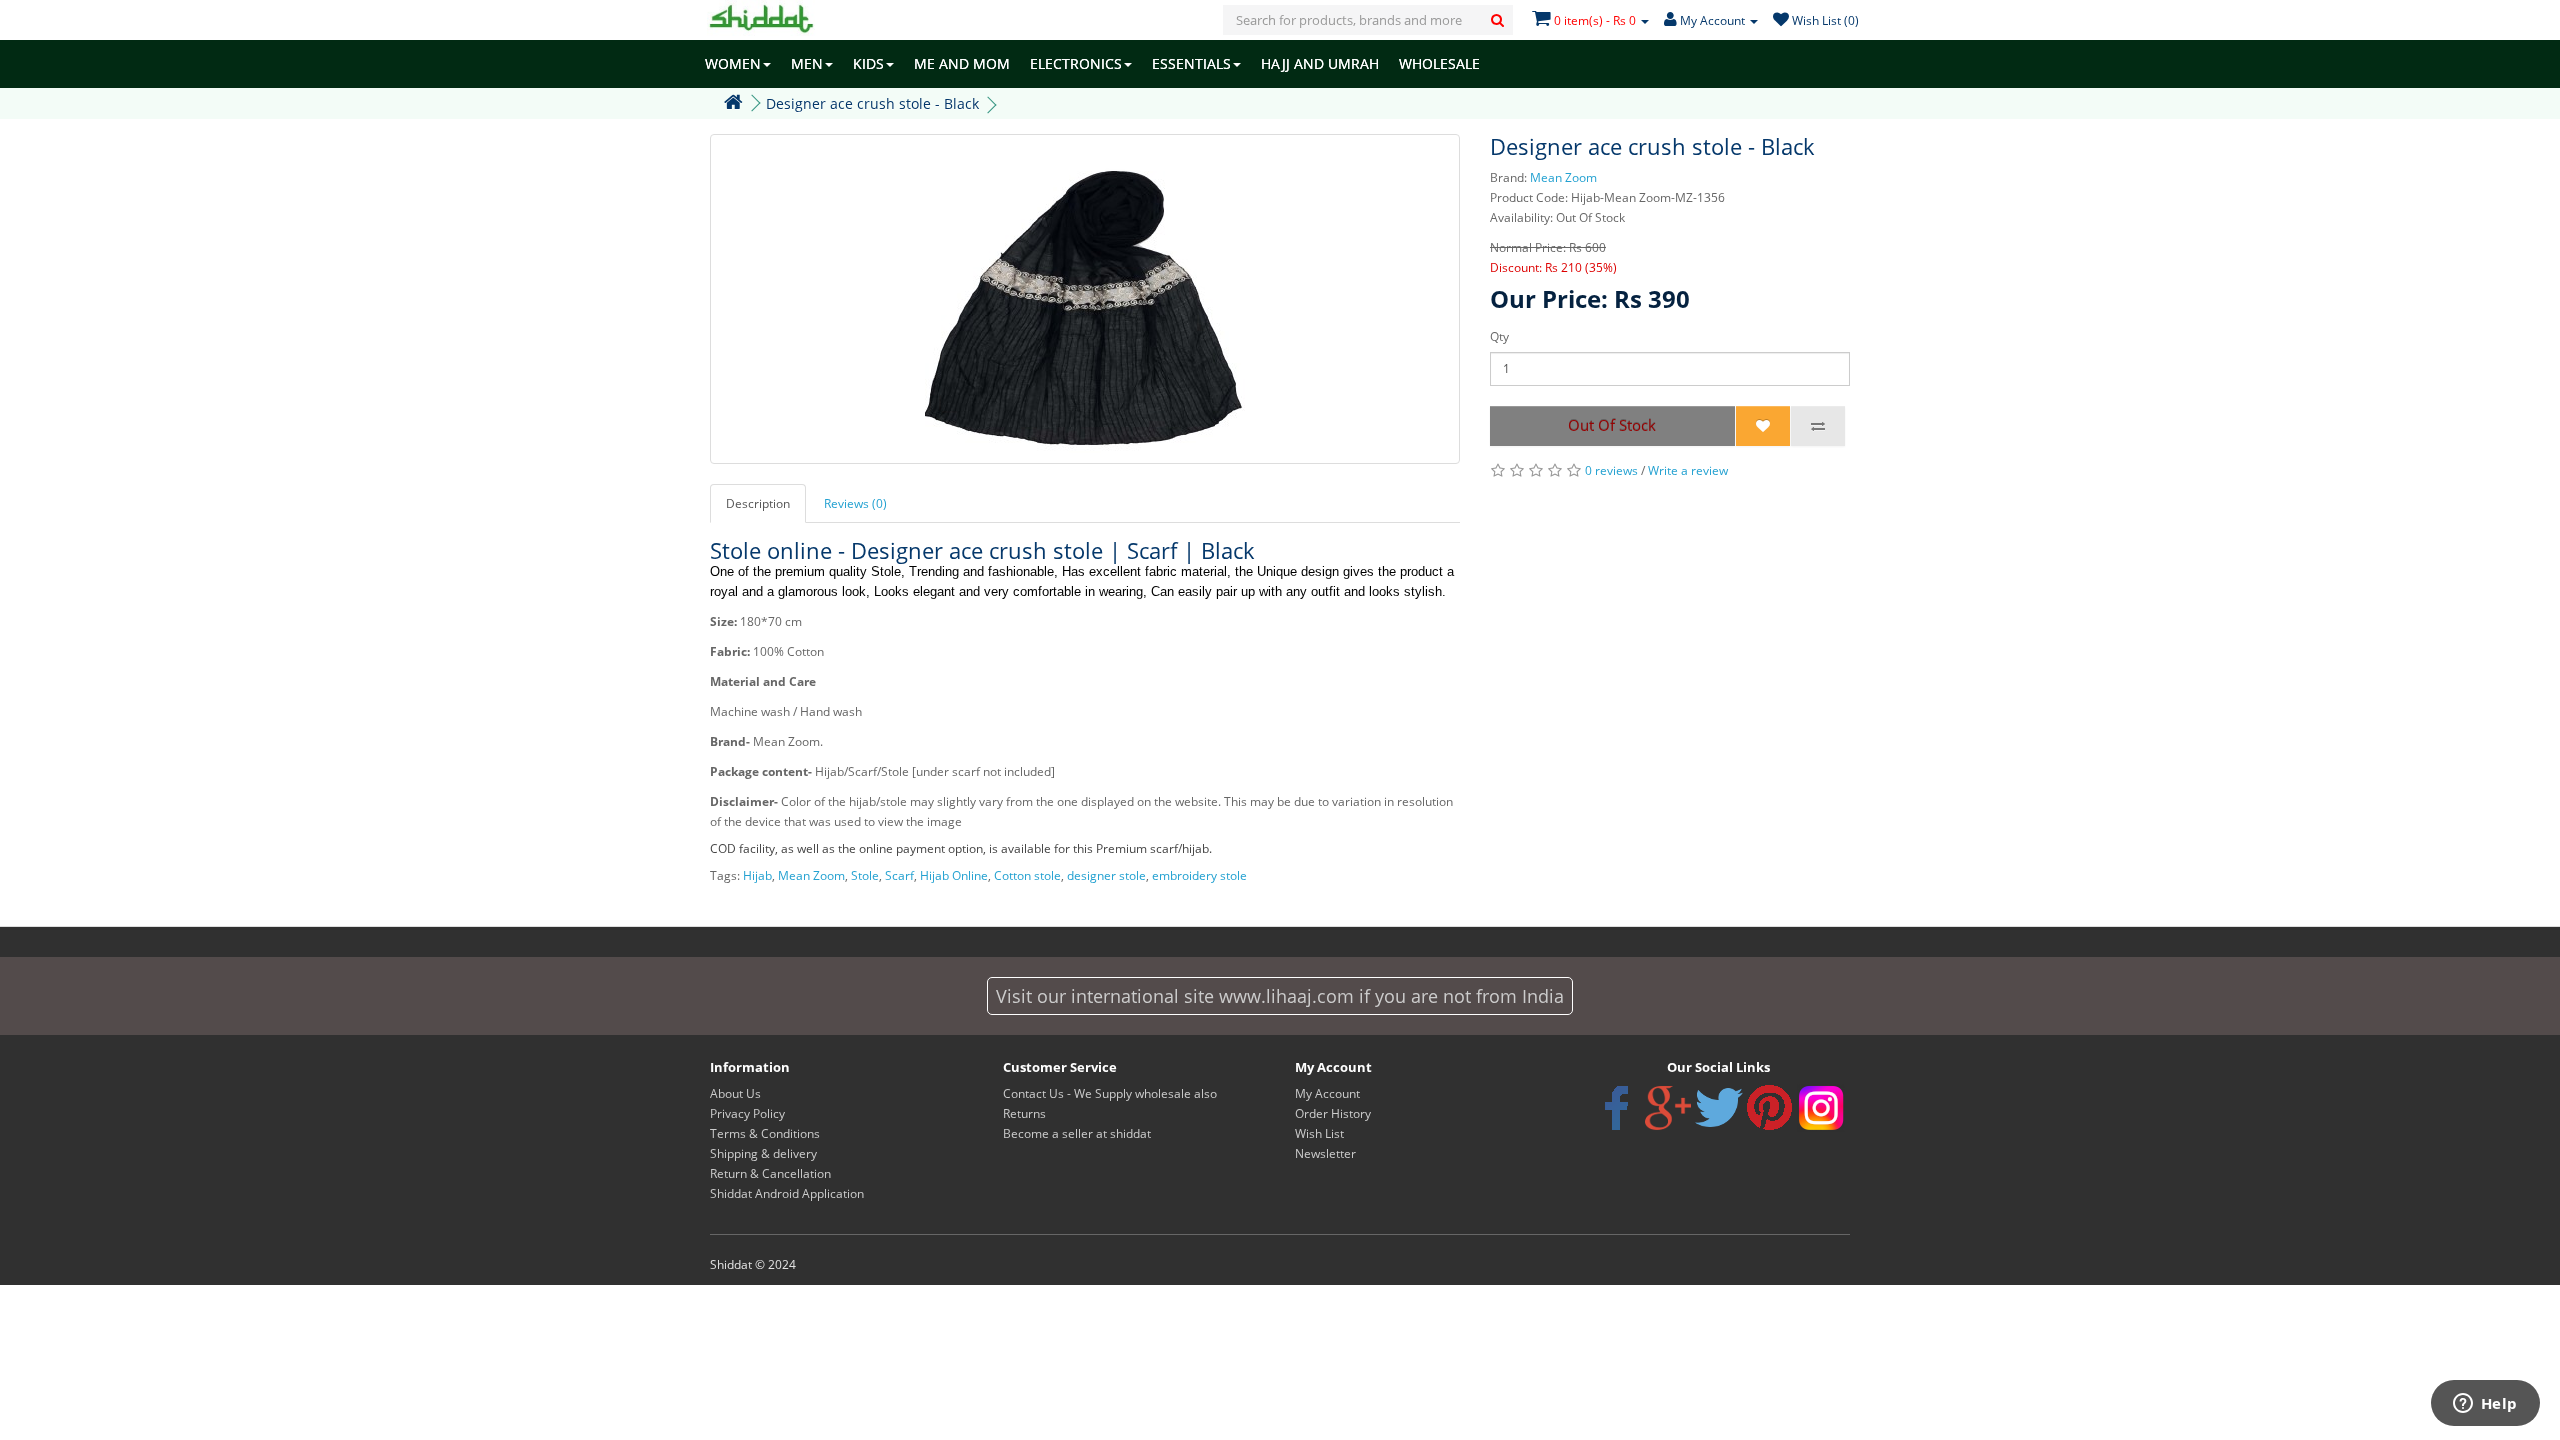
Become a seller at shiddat (1077, 1133)
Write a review (1688, 470)
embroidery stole (1199, 875)
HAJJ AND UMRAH (1320, 63)
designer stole (1106, 875)
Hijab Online (954, 875)
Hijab (757, 875)
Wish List (1319, 1133)
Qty (1499, 336)
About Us (735, 1093)
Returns (1024, 1113)
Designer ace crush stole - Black (872, 103)
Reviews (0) (855, 503)
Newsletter (1325, 1153)
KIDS (868, 63)
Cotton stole (1027, 875)
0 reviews (1611, 470)
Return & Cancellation (770, 1173)
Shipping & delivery (763, 1153)
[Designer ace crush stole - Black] (1085, 299)
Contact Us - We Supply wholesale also (1110, 1093)
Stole (865, 875)
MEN (807, 63)
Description (758, 503)
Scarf (899, 875)
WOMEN (733, 63)
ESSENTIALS (1191, 63)
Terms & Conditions (765, 1133)
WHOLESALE (1439, 63)
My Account (1327, 1093)
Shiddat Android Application (787, 1193)
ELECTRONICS (1076, 63)
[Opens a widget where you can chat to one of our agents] (2485, 1405)
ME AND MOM (962, 63)
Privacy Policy (747, 1113)
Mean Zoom (1563, 177)
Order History (1333, 1113)
